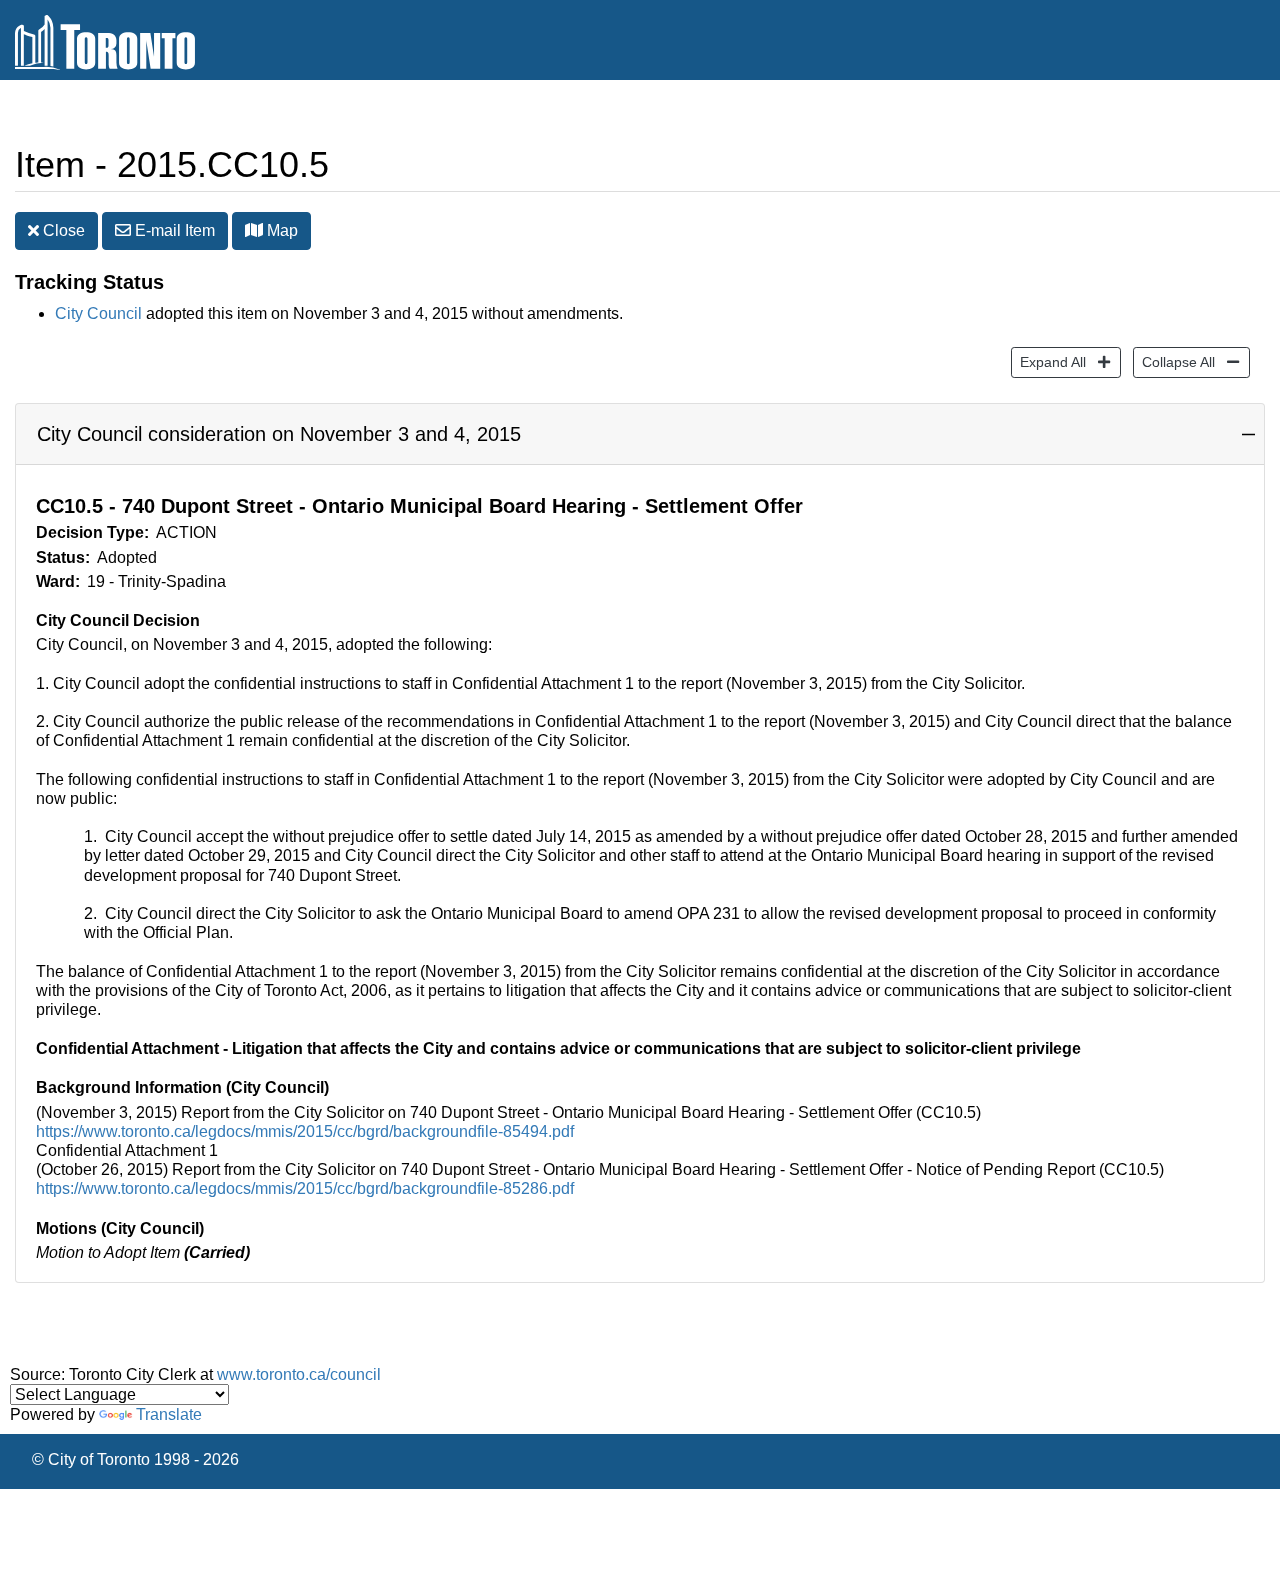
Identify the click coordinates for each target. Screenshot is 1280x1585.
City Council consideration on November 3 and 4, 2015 (279, 434)
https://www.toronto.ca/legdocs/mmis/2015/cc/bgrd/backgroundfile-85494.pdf (305, 1131)
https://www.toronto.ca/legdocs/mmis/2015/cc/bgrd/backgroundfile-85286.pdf (305, 1188)
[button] (254, 230)
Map (280, 230)
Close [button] (62, 230)
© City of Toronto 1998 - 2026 (135, 1459)
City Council (98, 313)
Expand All (1048, 361)
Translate (169, 1414)
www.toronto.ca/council (299, 1374)
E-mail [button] (173, 230)
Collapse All (1174, 361)
